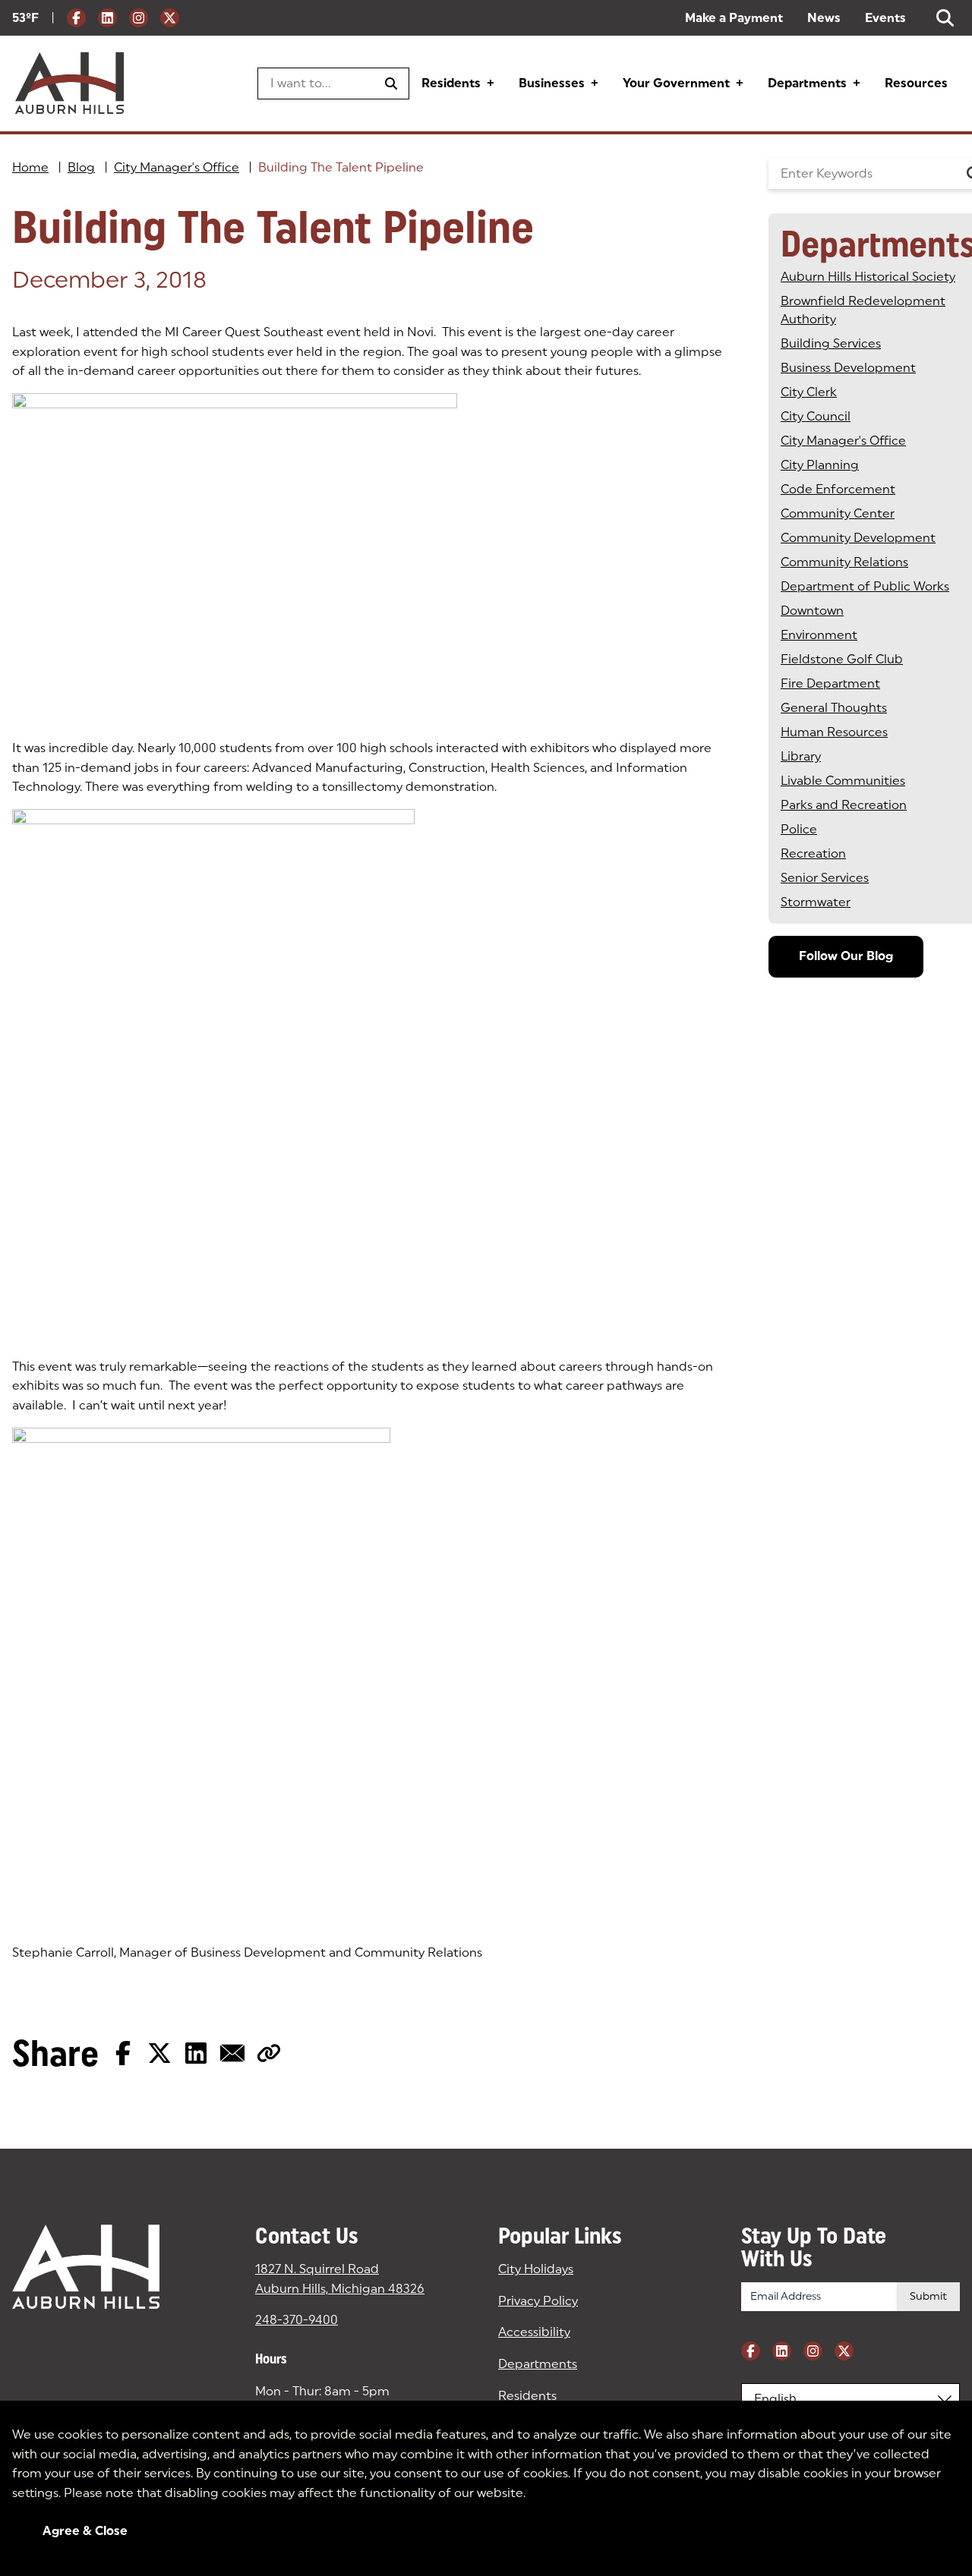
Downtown (812, 611)
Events (885, 18)
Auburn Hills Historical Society (868, 277)
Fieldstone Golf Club (842, 659)
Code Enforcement (838, 489)
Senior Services (825, 878)
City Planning (820, 465)
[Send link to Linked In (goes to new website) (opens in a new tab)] (196, 2053)
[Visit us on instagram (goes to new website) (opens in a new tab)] (139, 18)
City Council (816, 416)
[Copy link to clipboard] (269, 2053)
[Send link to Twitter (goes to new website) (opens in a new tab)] (159, 2053)
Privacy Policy (538, 2301)
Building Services (831, 343)
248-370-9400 (297, 2320)
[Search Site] (945, 18)
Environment (819, 635)
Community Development (858, 538)
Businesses (552, 83)
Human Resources (834, 732)
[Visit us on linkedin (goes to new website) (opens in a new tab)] (107, 18)
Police (799, 829)
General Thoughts (834, 708)
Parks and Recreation (844, 805)
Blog (81, 167)
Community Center (838, 513)
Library (801, 756)
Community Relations (844, 562)
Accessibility (534, 2332)
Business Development (848, 368)
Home (30, 167)
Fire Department (830, 683)
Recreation (813, 853)
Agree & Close (85, 2531)
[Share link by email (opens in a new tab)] (232, 2053)
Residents (451, 83)
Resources (916, 83)
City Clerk (809, 392)
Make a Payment (734, 18)
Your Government (676, 83)
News (824, 18)
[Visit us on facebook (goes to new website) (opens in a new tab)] (76, 18)
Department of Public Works (865, 586)
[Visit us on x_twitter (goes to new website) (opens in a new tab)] (170, 18)
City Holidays (536, 2269)
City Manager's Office (177, 167)
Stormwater (816, 902)
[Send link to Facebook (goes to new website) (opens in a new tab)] (123, 2053)
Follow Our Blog (846, 956)
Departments (807, 83)
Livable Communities (843, 781)
